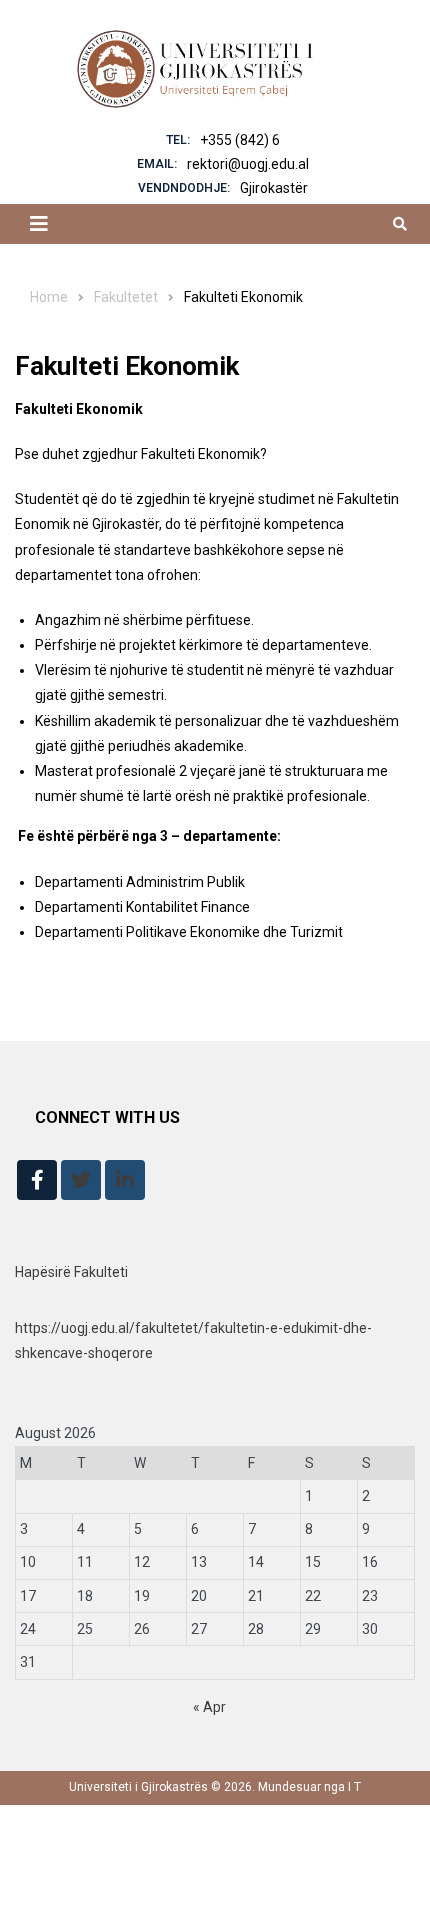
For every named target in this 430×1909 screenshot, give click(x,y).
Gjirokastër (274, 188)
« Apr (209, 1707)
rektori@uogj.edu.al (248, 164)
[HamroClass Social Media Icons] (37, 1180)
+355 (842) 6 (240, 140)
